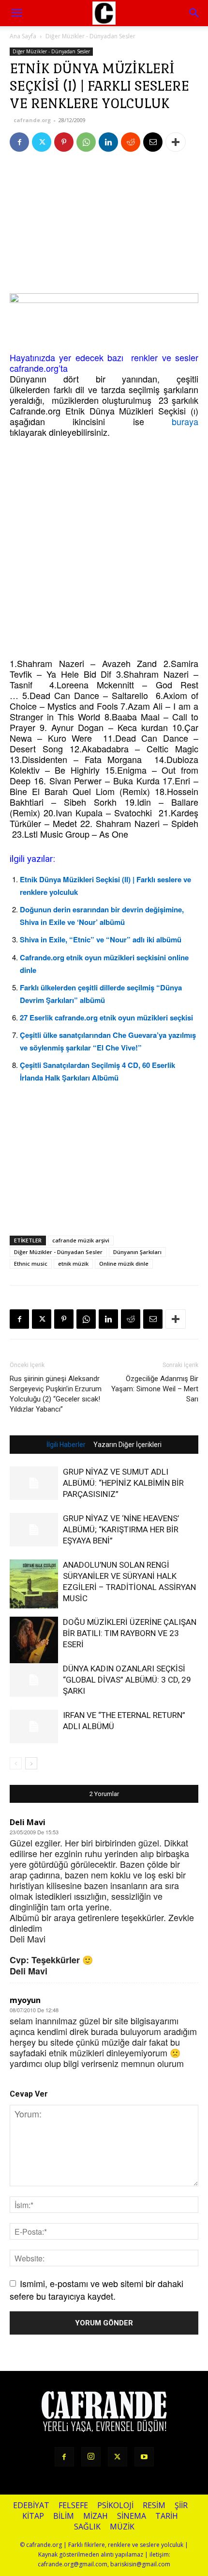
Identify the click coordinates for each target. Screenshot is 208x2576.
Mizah (96, 2516)
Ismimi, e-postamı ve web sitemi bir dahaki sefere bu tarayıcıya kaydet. (97, 2289)
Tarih (167, 2516)
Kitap (33, 2516)
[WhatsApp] (86, 142)
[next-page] (31, 1763)
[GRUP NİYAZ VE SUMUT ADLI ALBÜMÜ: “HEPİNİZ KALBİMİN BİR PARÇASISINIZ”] (34, 1483)
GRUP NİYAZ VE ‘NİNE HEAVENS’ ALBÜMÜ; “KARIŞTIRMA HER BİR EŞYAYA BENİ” (121, 1529)
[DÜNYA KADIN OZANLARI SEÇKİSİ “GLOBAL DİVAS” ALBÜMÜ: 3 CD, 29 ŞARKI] (34, 1680)
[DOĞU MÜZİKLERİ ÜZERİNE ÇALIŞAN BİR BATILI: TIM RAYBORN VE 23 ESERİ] (34, 1641)
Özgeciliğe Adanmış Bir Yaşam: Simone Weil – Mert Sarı (155, 1389)
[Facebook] (19, 142)
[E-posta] (153, 142)
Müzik (122, 2527)
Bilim (64, 2516)
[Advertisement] (104, 225)
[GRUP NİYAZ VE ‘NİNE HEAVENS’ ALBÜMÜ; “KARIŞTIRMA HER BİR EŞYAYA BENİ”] (34, 1530)
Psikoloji (115, 2505)
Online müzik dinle (124, 1264)
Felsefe (73, 2505)
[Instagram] (91, 2457)
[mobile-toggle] (16, 13)
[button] (194, 13)
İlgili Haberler (66, 1445)
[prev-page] (16, 1763)
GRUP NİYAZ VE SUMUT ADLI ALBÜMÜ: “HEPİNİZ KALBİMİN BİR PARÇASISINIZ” (123, 1483)
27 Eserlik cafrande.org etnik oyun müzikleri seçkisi (106, 1018)
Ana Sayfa (23, 36)
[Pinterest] (64, 142)
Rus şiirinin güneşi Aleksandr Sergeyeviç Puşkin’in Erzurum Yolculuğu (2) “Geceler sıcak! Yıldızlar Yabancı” (56, 1394)
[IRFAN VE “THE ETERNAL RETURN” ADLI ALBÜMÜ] (34, 1726)
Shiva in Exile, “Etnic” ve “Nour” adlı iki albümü (101, 939)
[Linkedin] (108, 142)
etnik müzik (73, 1264)
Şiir (181, 2505)
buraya (185, 421)
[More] (176, 142)
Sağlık (87, 2527)
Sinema (132, 2516)
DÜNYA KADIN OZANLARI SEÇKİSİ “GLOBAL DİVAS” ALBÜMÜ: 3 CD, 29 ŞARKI (127, 1680)
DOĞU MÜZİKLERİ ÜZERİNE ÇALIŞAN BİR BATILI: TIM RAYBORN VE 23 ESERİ (130, 1633)
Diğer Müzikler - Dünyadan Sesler (90, 36)
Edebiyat (31, 2505)
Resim (154, 2505)
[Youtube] (144, 2457)
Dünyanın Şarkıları (137, 1252)
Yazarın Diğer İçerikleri (127, 1445)
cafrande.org (32, 120)
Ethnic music (31, 1264)
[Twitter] (42, 142)
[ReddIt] (131, 142)
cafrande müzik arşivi (81, 1240)
